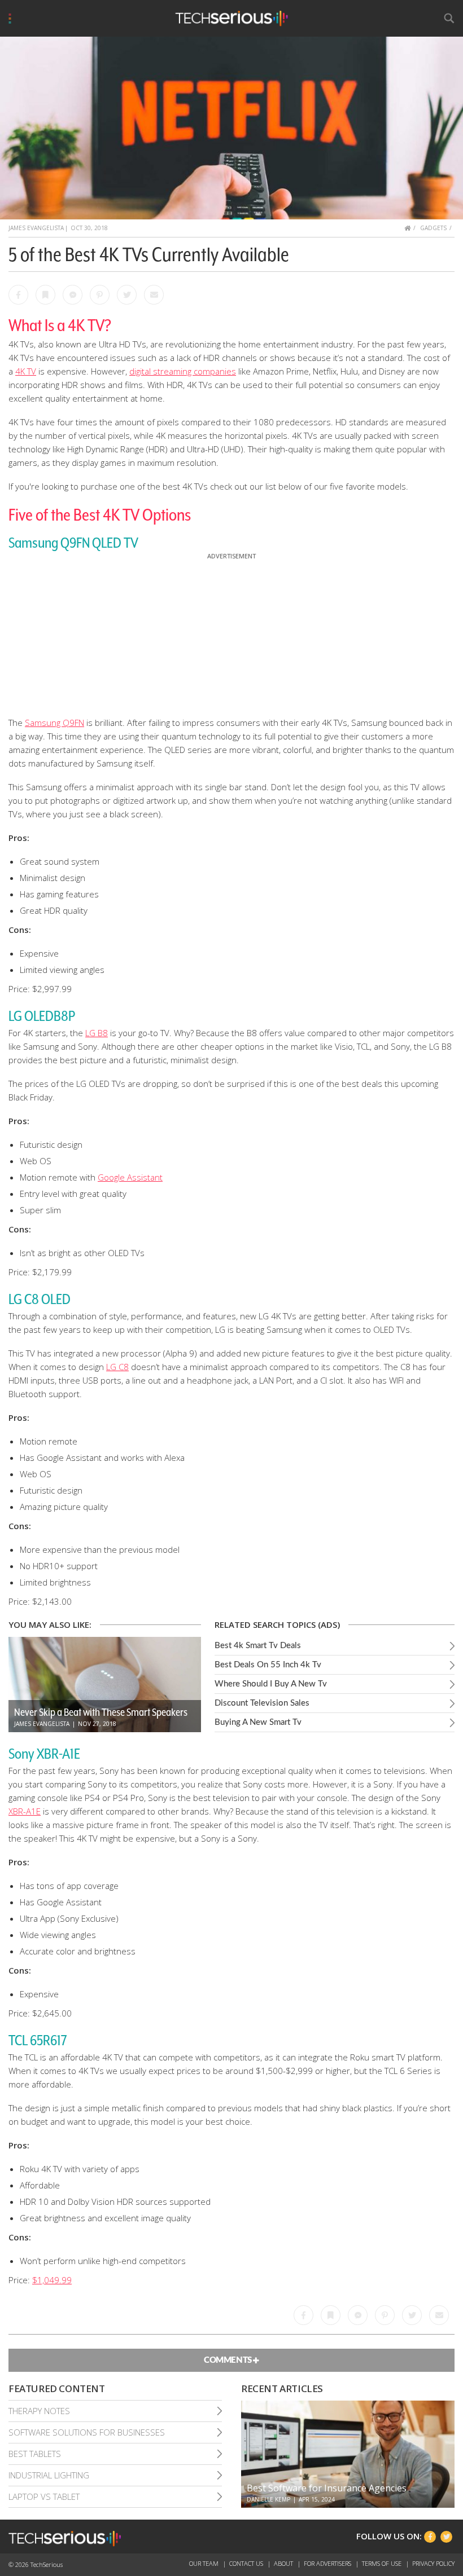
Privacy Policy (433, 2563)
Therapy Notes (39, 2411)
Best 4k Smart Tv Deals (258, 1646)
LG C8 (117, 1367)
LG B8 (97, 1033)
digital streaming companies (183, 371)
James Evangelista (36, 228)
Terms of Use (383, 2563)
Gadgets (433, 228)
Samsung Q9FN (54, 723)
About (284, 2563)
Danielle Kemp (268, 2499)
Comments (228, 2360)
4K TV (26, 371)
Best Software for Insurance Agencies (327, 2488)
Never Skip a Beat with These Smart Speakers (101, 1712)
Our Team (205, 2563)
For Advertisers (328, 2563)
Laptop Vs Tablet (44, 2496)
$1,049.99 (52, 2280)
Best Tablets (35, 2454)
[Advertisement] (231, 632)
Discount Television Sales (262, 1703)
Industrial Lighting (49, 2475)
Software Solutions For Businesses (87, 2432)
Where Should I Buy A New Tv (271, 1684)
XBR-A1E (25, 1811)
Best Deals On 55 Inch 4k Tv (268, 1665)
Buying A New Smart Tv (258, 1722)
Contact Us (247, 2563)
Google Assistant (130, 1177)
